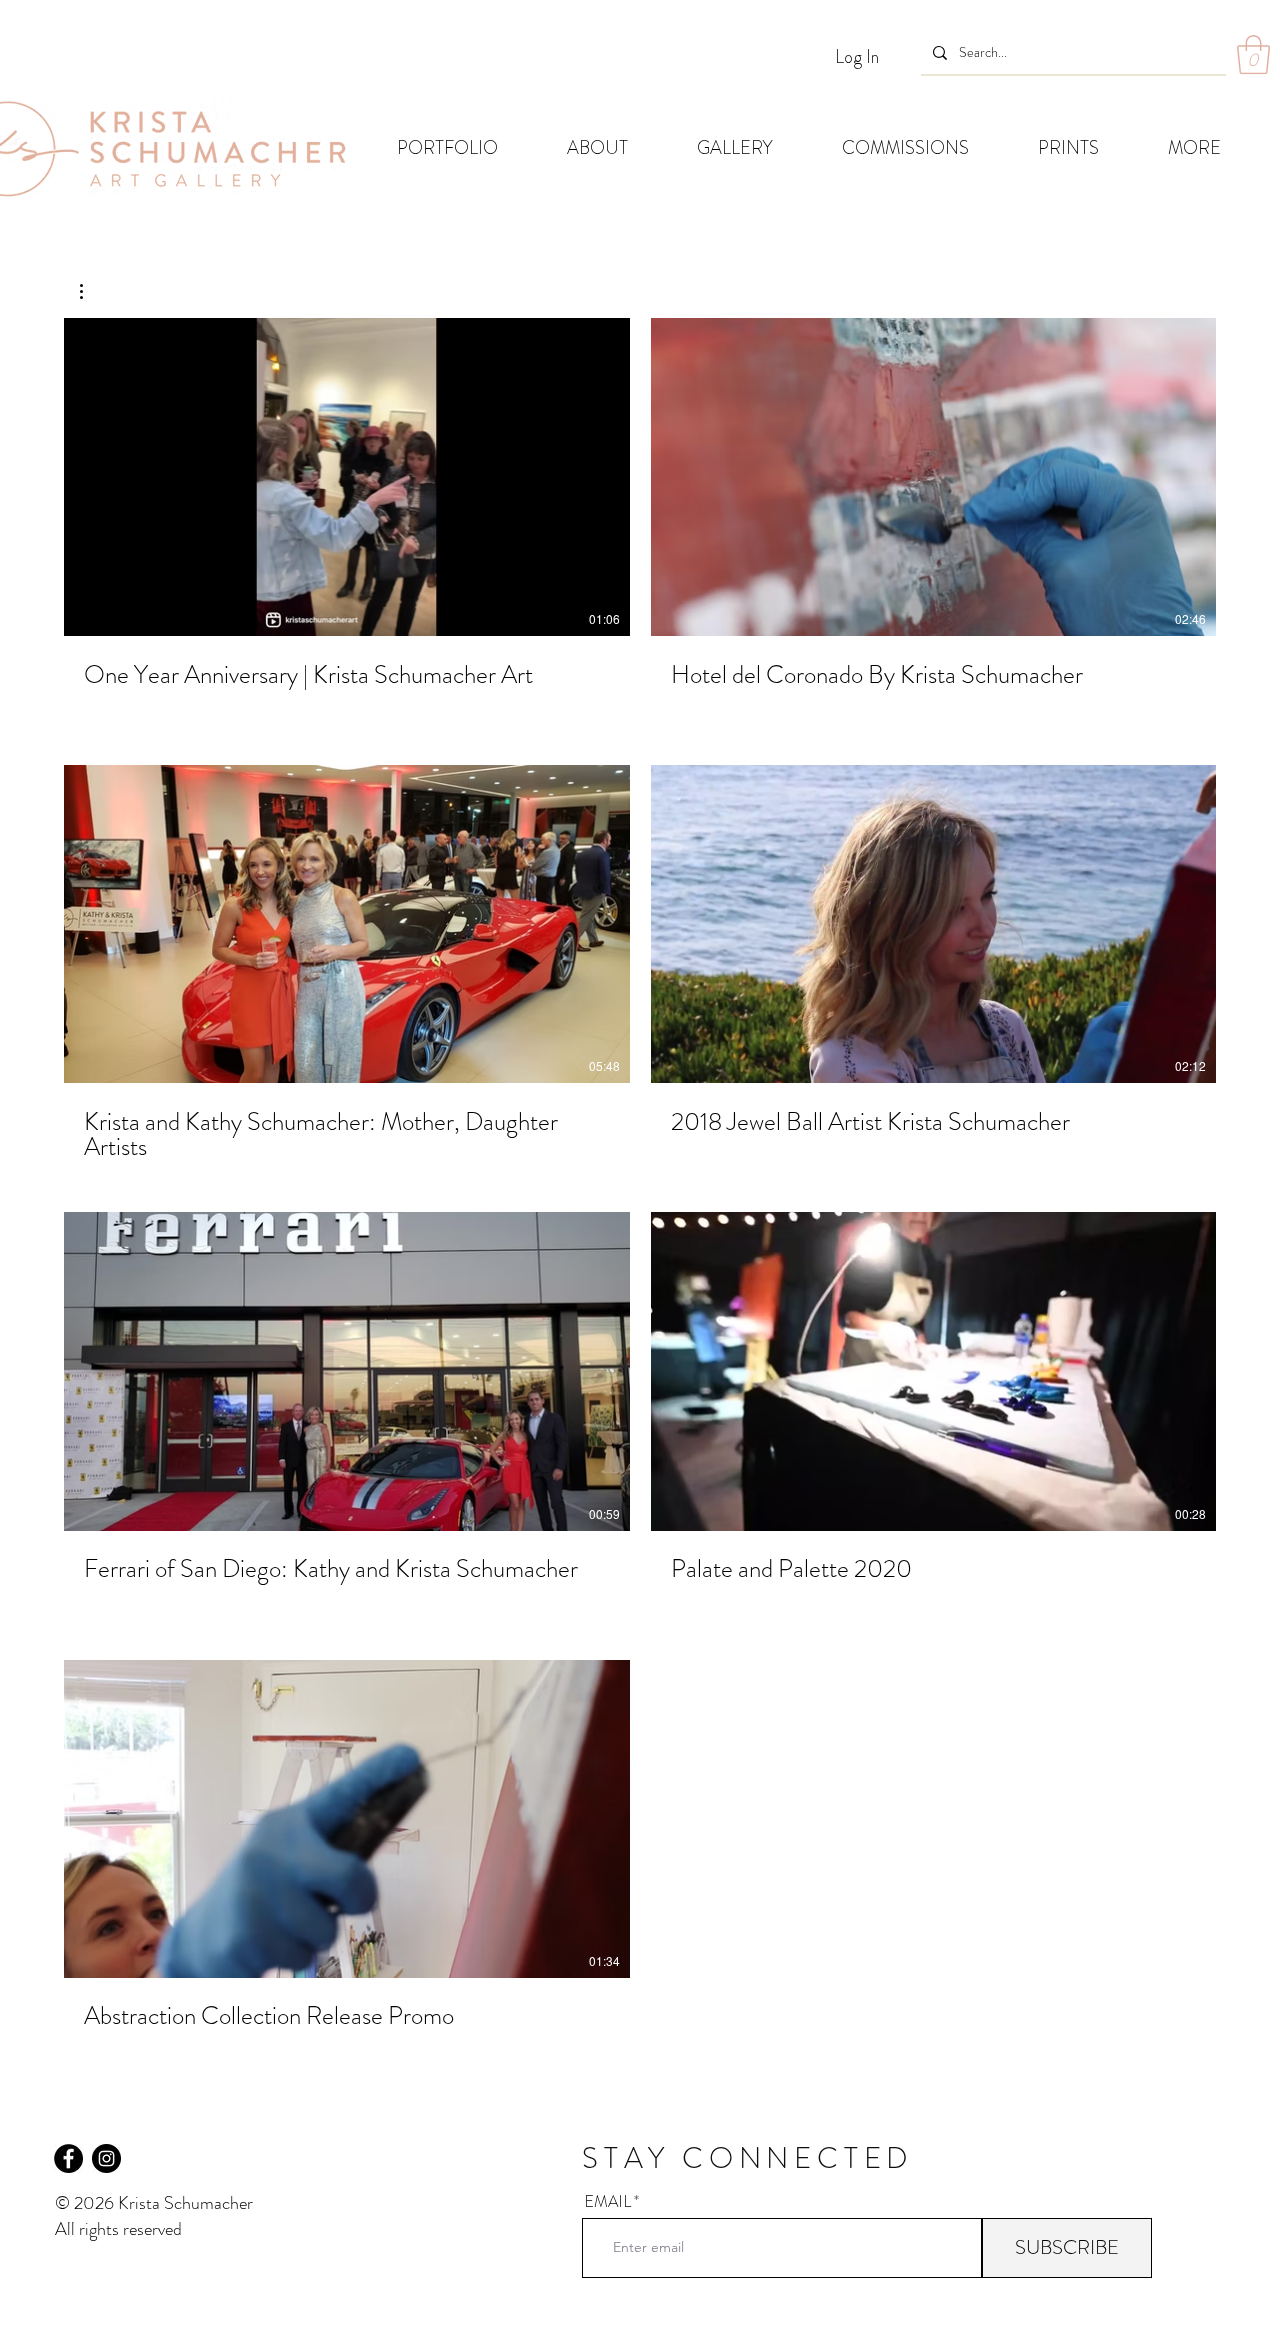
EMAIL (607, 2202)
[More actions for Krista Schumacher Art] (91, 291)
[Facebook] (68, 2158)
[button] (1253, 54)
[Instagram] (106, 2158)
